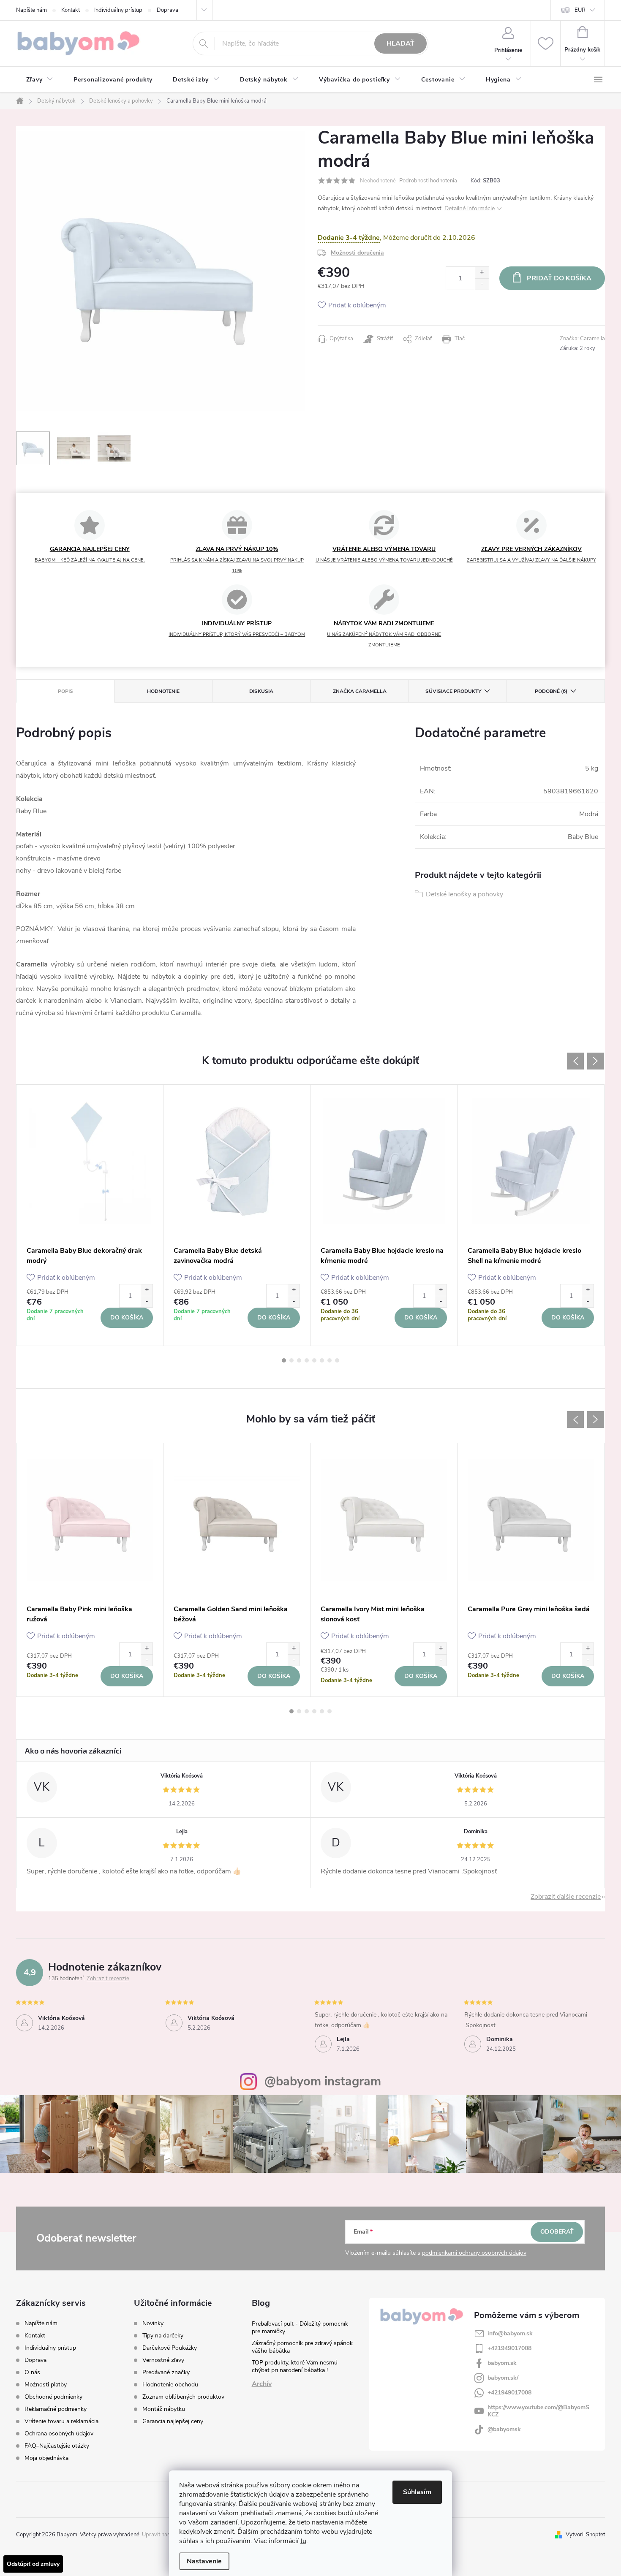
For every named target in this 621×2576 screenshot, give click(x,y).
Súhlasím (417, 2492)
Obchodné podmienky (53, 2397)
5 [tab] (314, 1360)
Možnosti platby (46, 2385)
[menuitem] (40, 80)
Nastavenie (204, 2561)
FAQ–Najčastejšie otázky (57, 2446)
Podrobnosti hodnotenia (428, 181)
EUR (580, 10)
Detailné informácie (470, 208)
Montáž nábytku (164, 2409)
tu (303, 2541)
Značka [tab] (360, 691)
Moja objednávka (46, 2458)
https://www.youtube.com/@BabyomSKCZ (538, 2411)
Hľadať (400, 43)
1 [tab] (284, 1360)
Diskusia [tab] (261, 691)
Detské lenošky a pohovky (464, 894)
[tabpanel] (90, 1215)
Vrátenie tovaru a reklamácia (61, 2421)
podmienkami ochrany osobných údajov (474, 2253)
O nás (32, 2372)
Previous (575, 1061)
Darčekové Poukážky (170, 2348)
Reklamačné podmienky (56, 2409)
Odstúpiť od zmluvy (33, 2564)
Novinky (153, 2324)
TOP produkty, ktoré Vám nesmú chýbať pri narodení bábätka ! (295, 2366)
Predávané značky (166, 2372)
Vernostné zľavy (163, 2360)
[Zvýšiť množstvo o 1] (482, 273)
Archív (262, 2384)
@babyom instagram (323, 2081)
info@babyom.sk (510, 2333)
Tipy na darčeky (163, 2336)
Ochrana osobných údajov (59, 2433)
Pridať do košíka (559, 278)
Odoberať (557, 2232)
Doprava (168, 10)
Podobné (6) (551, 691)
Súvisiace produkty (453, 691)
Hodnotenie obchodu (170, 2385)
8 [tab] (337, 1360)
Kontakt (71, 10)
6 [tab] (322, 1360)
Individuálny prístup (118, 10)
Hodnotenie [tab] (163, 691)
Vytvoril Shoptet (585, 2535)
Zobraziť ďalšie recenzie (566, 1897)
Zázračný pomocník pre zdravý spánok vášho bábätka (302, 2347)
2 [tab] (291, 1360)
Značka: (582, 339)
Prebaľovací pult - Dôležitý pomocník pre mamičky (300, 2328)
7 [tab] (330, 1360)
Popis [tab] (65, 691)
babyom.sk (502, 2363)
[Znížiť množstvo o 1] (482, 284)
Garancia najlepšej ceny (173, 2421)
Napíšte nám (31, 10)
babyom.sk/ (503, 2378)
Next (596, 1061)
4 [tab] (307, 1360)
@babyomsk (504, 2429)
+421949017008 (509, 2348)
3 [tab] (299, 1360)
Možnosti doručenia (357, 253)
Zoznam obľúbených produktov (183, 2397)
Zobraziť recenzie (108, 1979)
